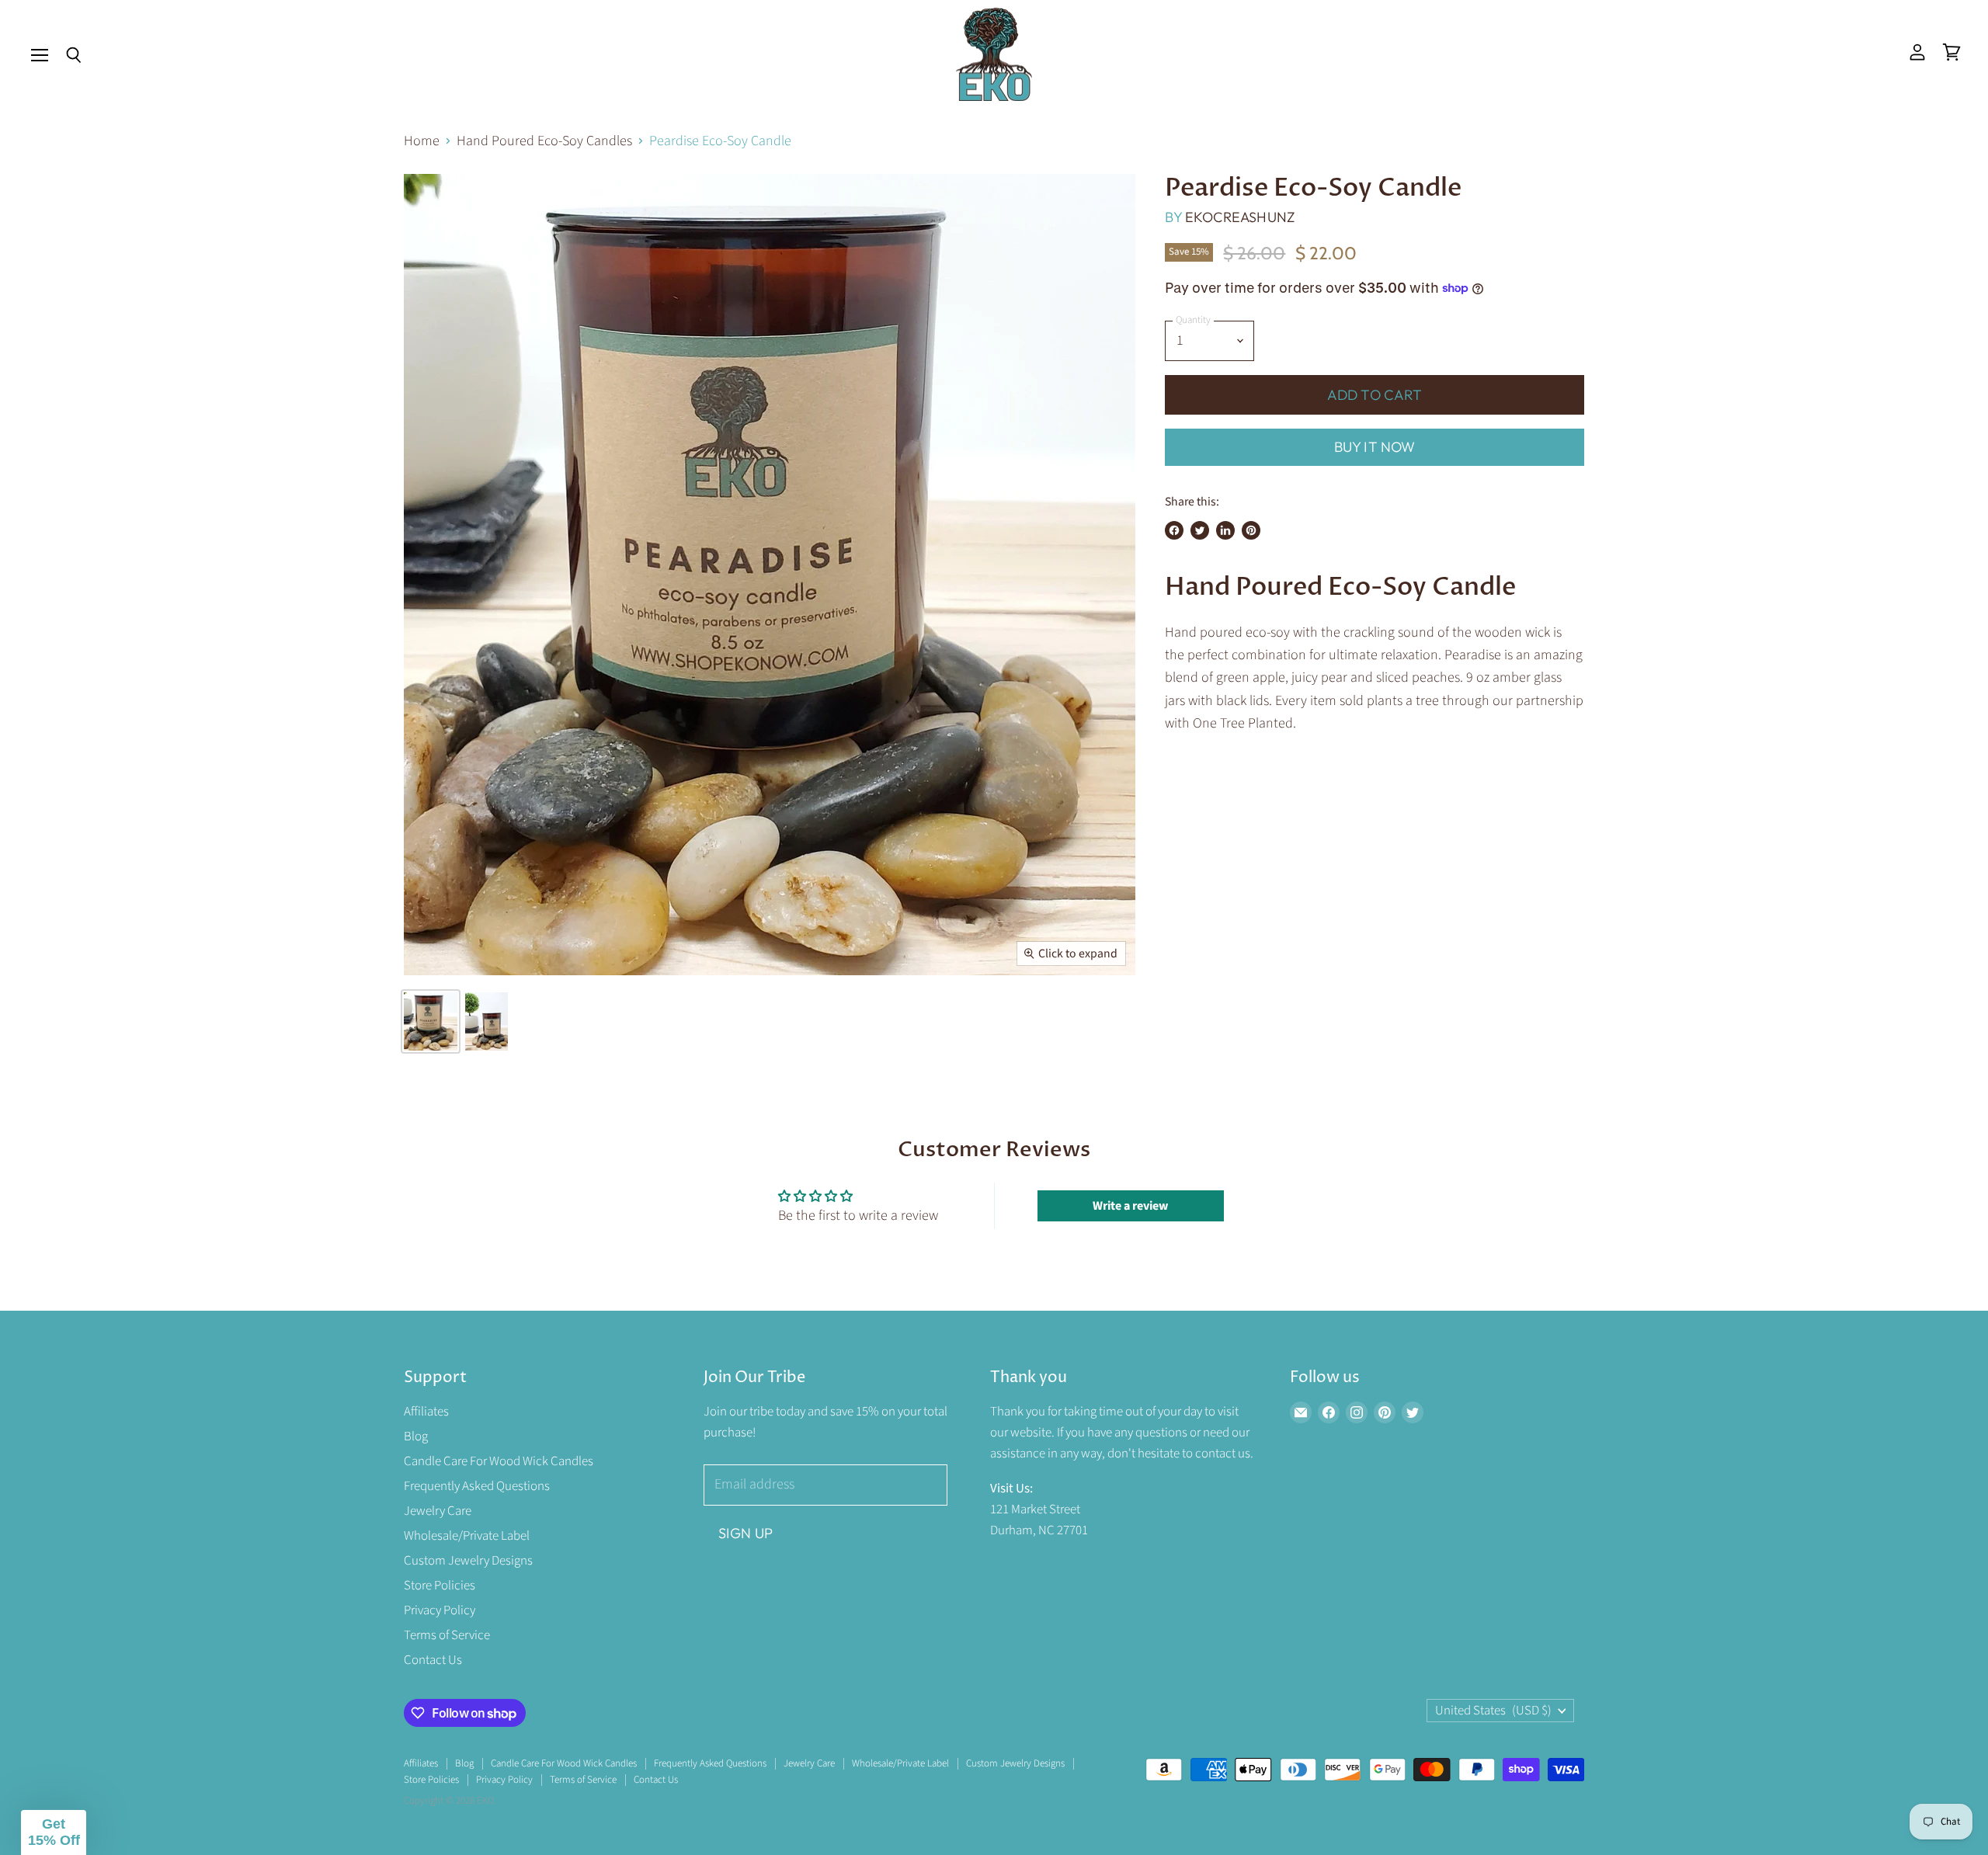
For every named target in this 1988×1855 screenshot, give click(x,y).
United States (1493, 1711)
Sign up (745, 1533)
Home (422, 142)
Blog (416, 1436)
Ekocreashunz (1240, 217)
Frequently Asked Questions (477, 1486)
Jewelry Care (438, 1511)
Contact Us (433, 1660)
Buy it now (1375, 447)
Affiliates (426, 1412)
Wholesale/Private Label (467, 1536)
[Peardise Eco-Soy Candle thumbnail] (431, 1021)
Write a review (1130, 1206)
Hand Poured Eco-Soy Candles (544, 142)
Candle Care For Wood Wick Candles (499, 1461)
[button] (54, 1832)
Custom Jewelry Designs (468, 1561)
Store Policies (440, 1586)
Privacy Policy (440, 1610)
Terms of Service (447, 1635)
